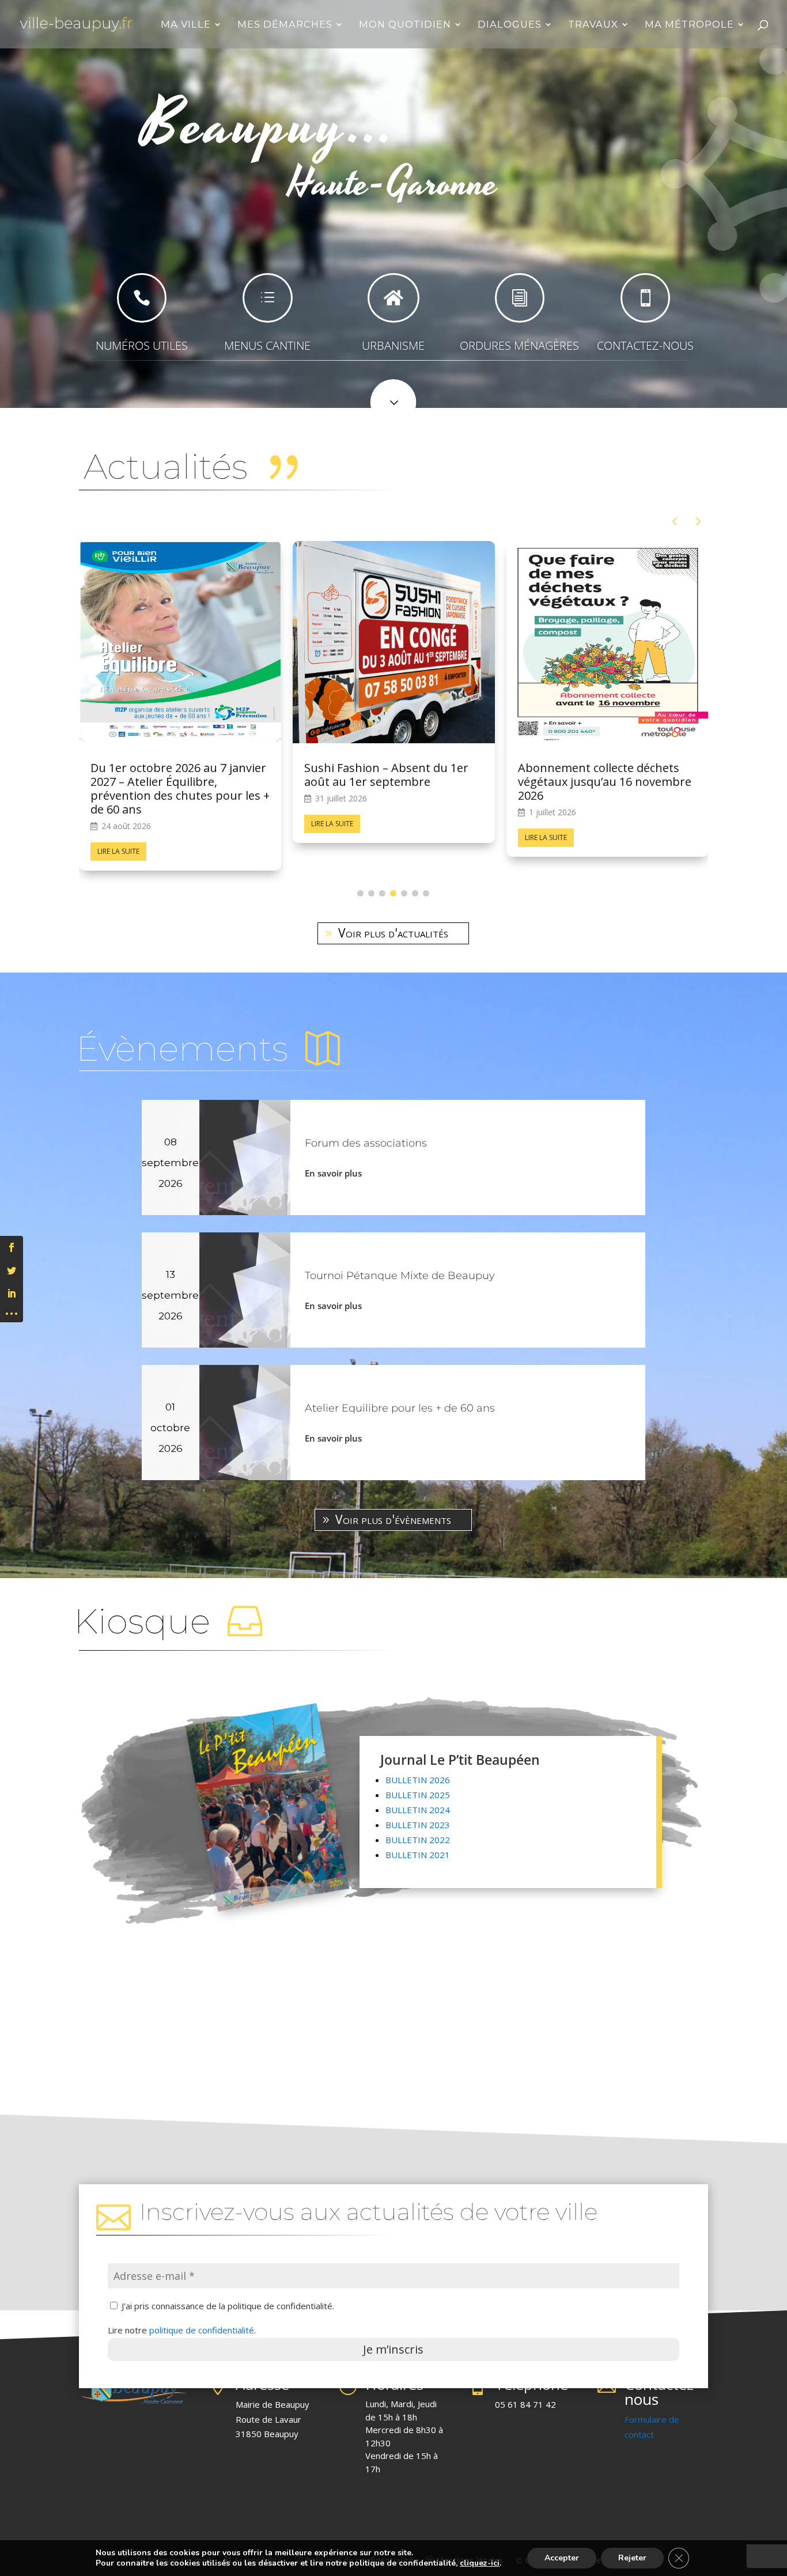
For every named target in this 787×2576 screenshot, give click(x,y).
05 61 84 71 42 (525, 2390)
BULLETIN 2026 (418, 1766)
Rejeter (632, 2558)
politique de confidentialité (202, 2316)
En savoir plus (333, 1159)
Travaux (593, 25)
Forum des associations (366, 1129)
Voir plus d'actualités (393, 919)
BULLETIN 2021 (418, 1841)
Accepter (562, 2558)
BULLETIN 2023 (418, 1811)
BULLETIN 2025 (418, 1781)
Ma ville (186, 25)
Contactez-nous (661, 2378)
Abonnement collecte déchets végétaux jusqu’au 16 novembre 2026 (177, 782)
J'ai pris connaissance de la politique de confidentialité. (227, 2292)
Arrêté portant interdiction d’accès (378, 775)
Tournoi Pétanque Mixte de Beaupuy (400, 1262)
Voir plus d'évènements (393, 1505)
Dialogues (510, 25)
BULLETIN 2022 (418, 1826)
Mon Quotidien (405, 25)
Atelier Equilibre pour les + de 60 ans (400, 1394)
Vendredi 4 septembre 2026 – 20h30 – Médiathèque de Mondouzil (597, 782)
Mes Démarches (285, 25)
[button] (699, 521)
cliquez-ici (480, 2563)
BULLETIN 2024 (418, 1796)
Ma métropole (689, 25)
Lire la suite (118, 837)
